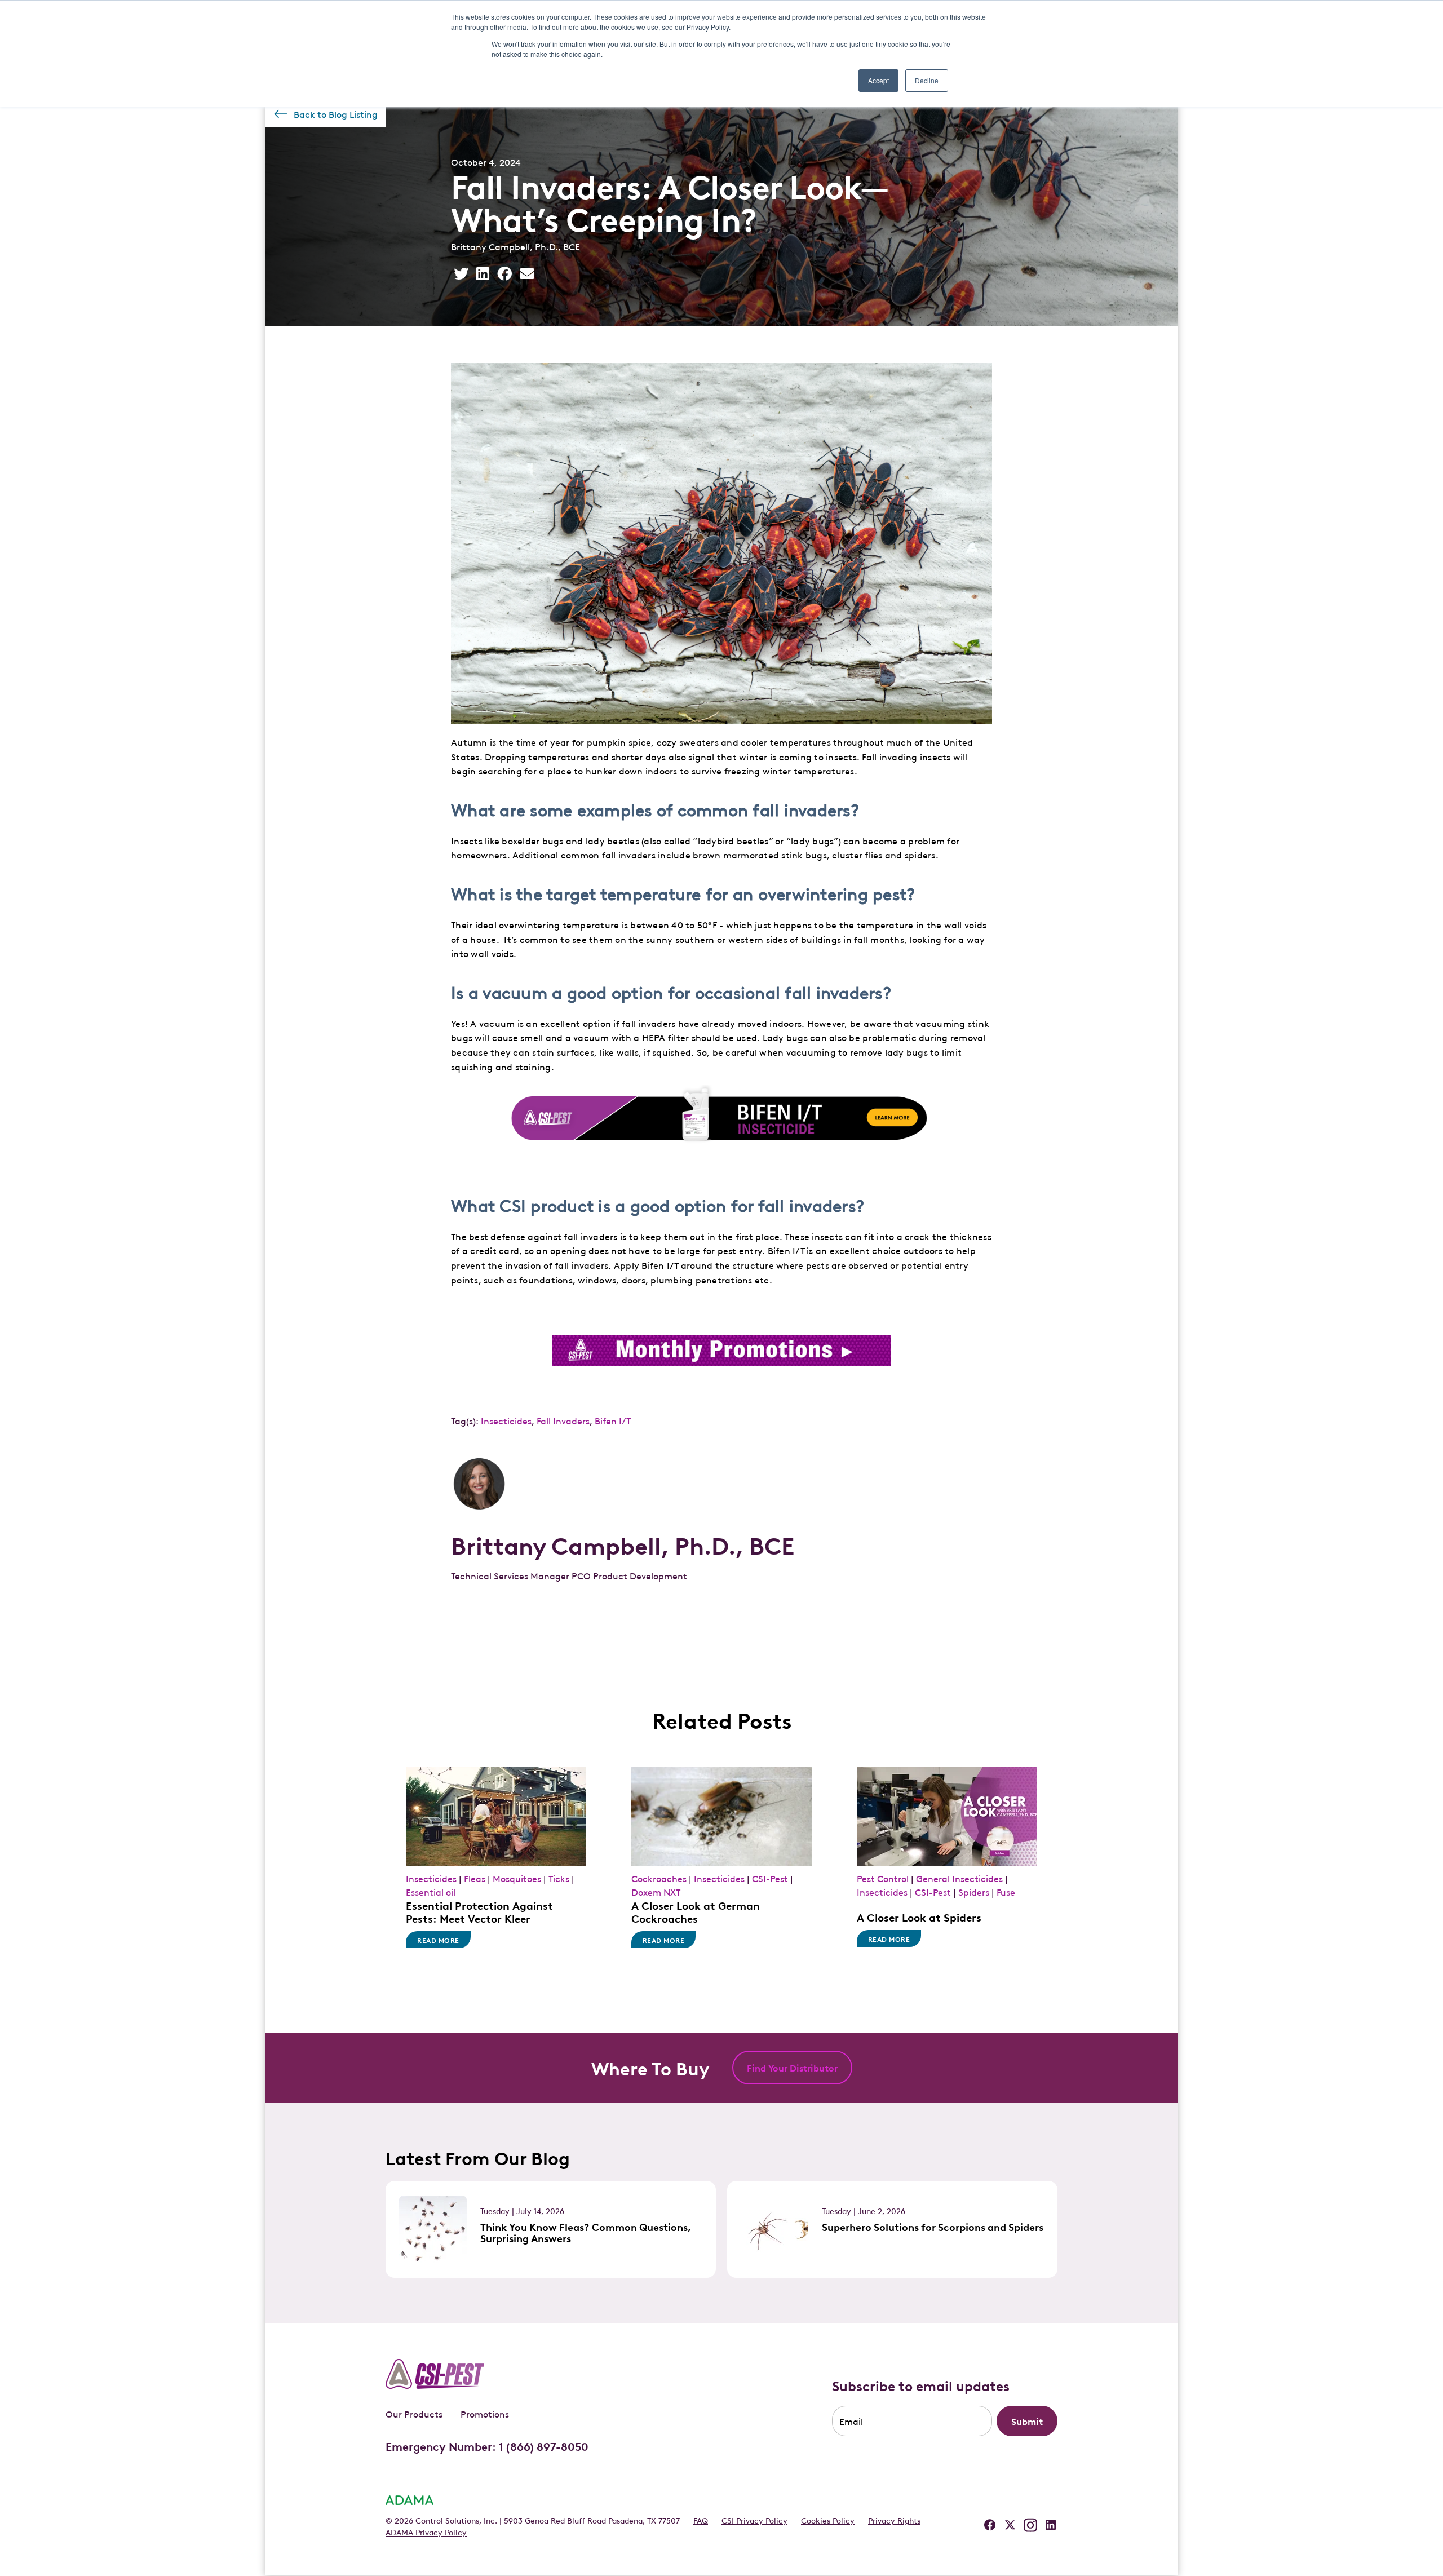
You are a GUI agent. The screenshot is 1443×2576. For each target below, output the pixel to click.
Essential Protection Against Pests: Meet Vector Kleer (479, 1911)
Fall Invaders (563, 1420)
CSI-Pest (770, 1878)
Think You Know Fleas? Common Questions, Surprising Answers (586, 2232)
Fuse (1006, 1892)
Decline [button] (927, 80)
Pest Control (883, 1878)
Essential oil (431, 1892)
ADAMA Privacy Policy (426, 2531)
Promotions (485, 2414)
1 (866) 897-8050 (544, 2446)
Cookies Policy (828, 2520)
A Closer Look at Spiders (919, 1917)
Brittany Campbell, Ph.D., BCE (515, 246)
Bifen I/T (613, 1420)
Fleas (475, 1878)
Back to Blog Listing (336, 114)
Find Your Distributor (792, 2068)
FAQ (701, 2520)
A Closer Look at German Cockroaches (696, 1911)
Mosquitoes (517, 1878)
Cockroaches (659, 1878)
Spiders (974, 1892)
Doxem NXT (656, 1892)
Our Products (414, 2414)
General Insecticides (959, 1878)
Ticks (559, 1878)
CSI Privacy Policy (754, 2520)
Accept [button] (878, 80)
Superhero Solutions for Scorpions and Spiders (933, 2227)
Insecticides (506, 1420)
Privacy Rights (894, 2520)
